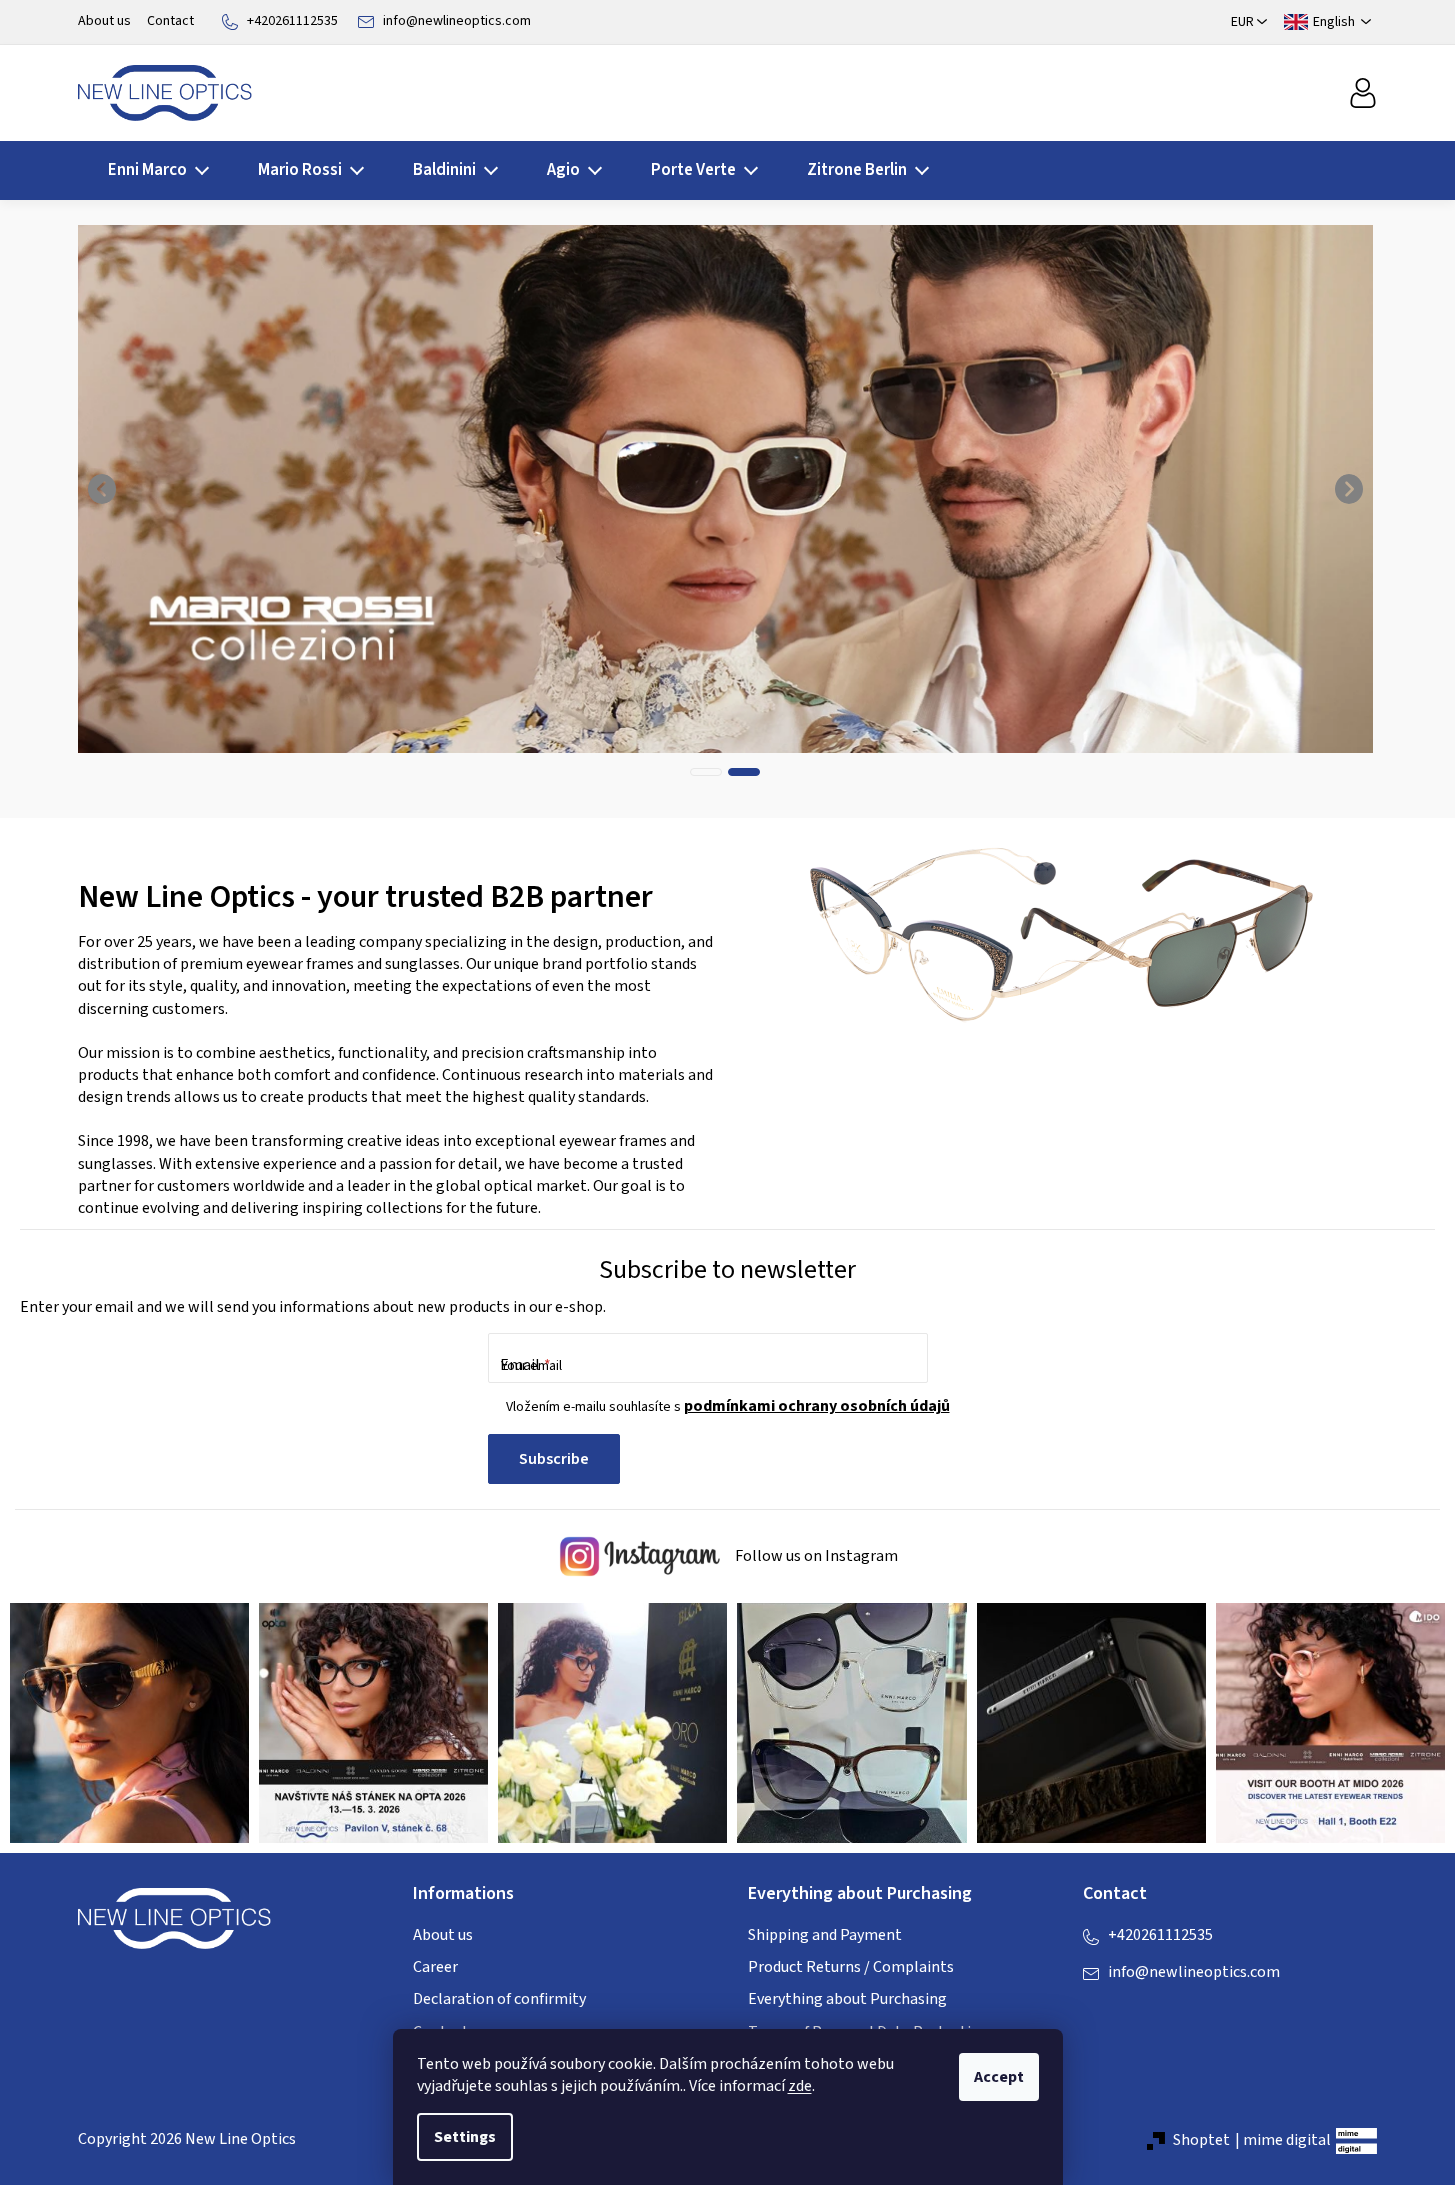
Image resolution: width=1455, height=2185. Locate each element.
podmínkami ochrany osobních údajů (817, 1406)
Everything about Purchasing (847, 1999)
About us (104, 21)
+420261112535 (292, 21)
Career (435, 1967)
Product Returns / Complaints (851, 1967)
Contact (170, 21)
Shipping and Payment (825, 1935)
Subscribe (554, 1459)
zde (800, 2086)
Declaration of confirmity (499, 1999)
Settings (465, 2137)
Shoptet (1201, 2140)
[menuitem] (152, 170)
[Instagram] (1138, 2013)
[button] (103, 489)
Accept (999, 2077)
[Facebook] (1098, 2013)
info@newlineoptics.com (457, 21)
